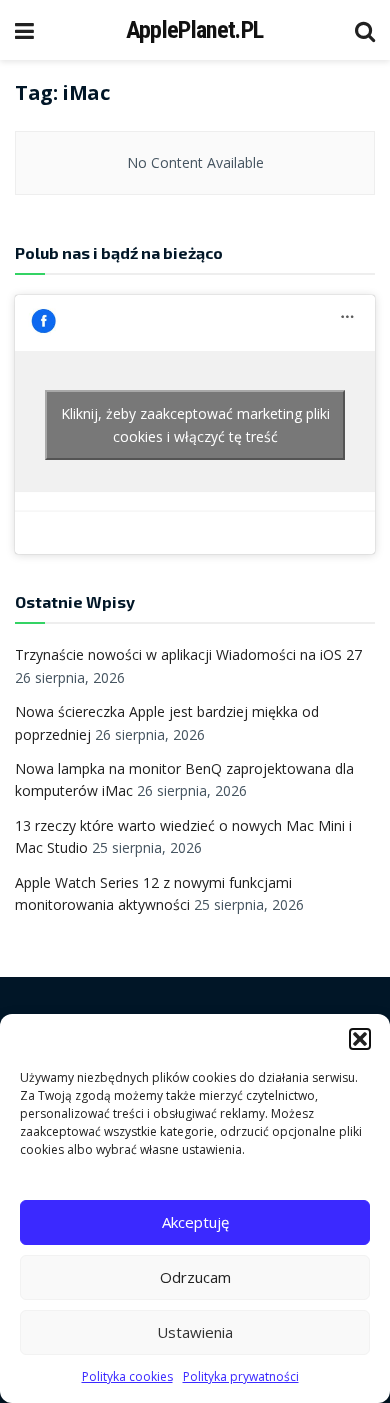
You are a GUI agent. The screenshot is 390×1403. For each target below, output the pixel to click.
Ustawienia (195, 1332)
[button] (360, 1039)
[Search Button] (365, 30)
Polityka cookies (127, 1376)
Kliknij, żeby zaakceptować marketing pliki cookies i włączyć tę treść (195, 425)
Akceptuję (195, 1222)
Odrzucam (195, 1277)
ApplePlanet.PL (194, 30)
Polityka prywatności (241, 1376)
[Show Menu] (24, 30)
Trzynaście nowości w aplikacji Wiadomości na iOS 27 (188, 654)
